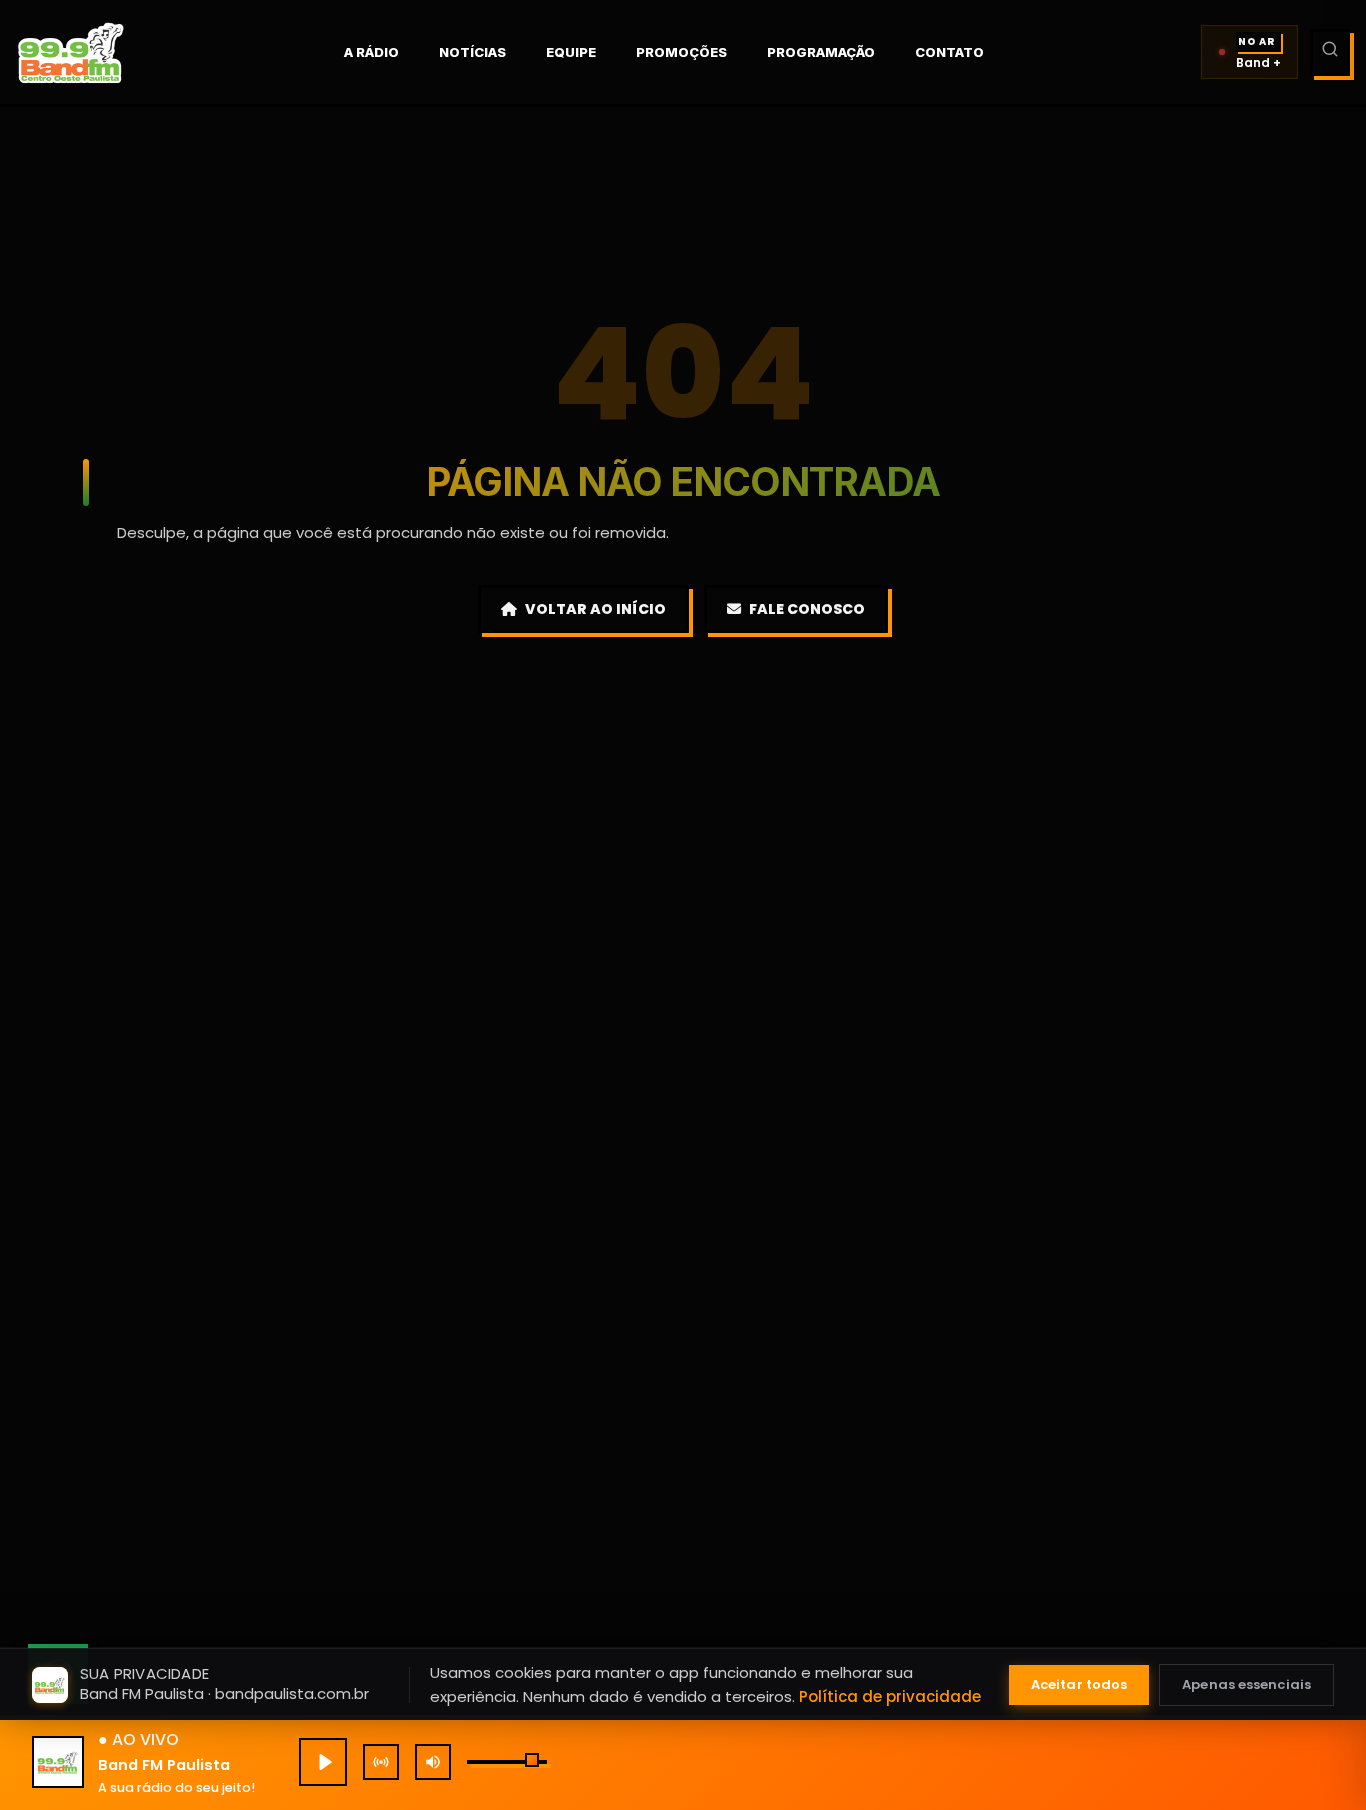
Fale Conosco (807, 609)
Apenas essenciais (1246, 1684)
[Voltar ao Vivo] (381, 1762)
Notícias (472, 52)
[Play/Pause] (323, 1762)
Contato (949, 52)
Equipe (571, 52)
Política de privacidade (890, 1696)
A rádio (371, 52)
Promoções (681, 52)
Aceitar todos (1079, 1684)
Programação (821, 52)
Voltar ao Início (595, 609)
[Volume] (433, 1762)
